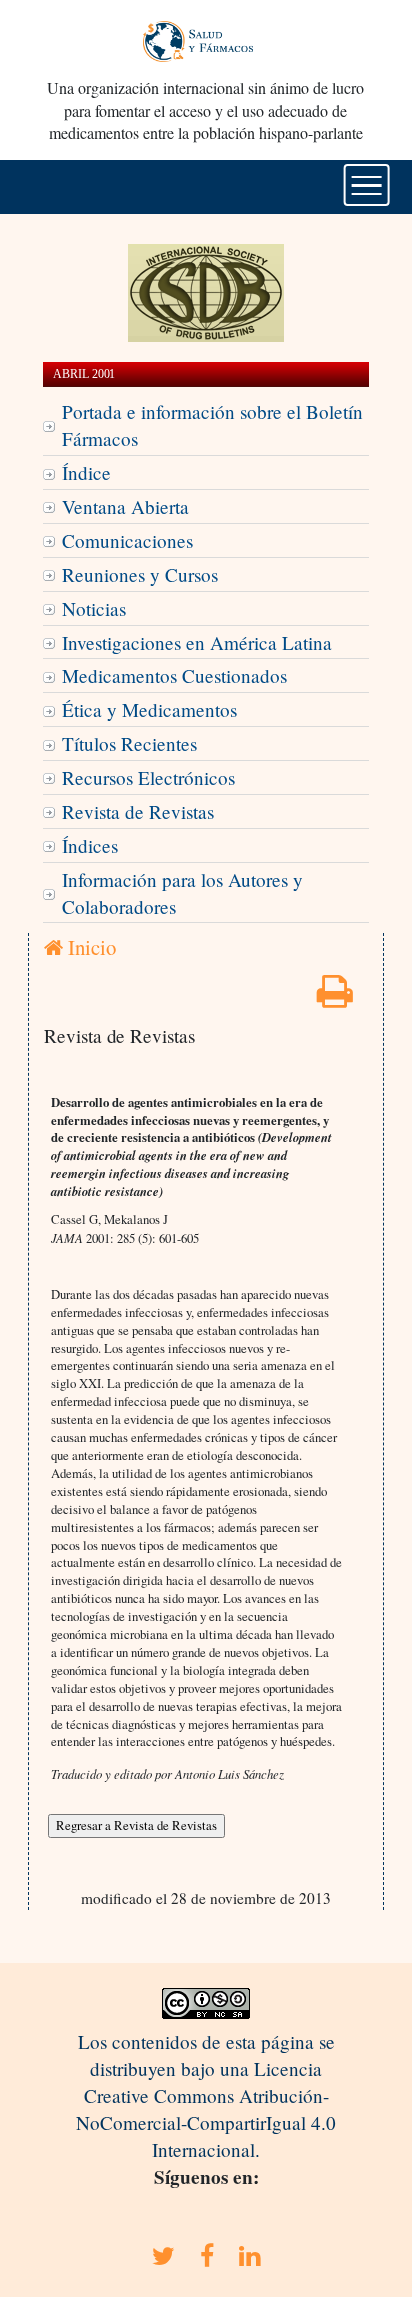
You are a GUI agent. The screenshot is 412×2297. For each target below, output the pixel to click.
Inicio (89, 947)
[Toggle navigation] (366, 185)
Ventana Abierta (125, 506)
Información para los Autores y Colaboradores (182, 893)
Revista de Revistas (138, 811)
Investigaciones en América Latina (197, 642)
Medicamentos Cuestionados (174, 675)
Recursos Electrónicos (148, 777)
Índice (86, 472)
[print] (335, 997)
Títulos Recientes (129, 743)
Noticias (94, 608)
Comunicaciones (127, 540)
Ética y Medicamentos (149, 709)
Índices (90, 845)
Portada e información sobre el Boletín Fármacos (212, 425)
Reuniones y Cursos (140, 574)
